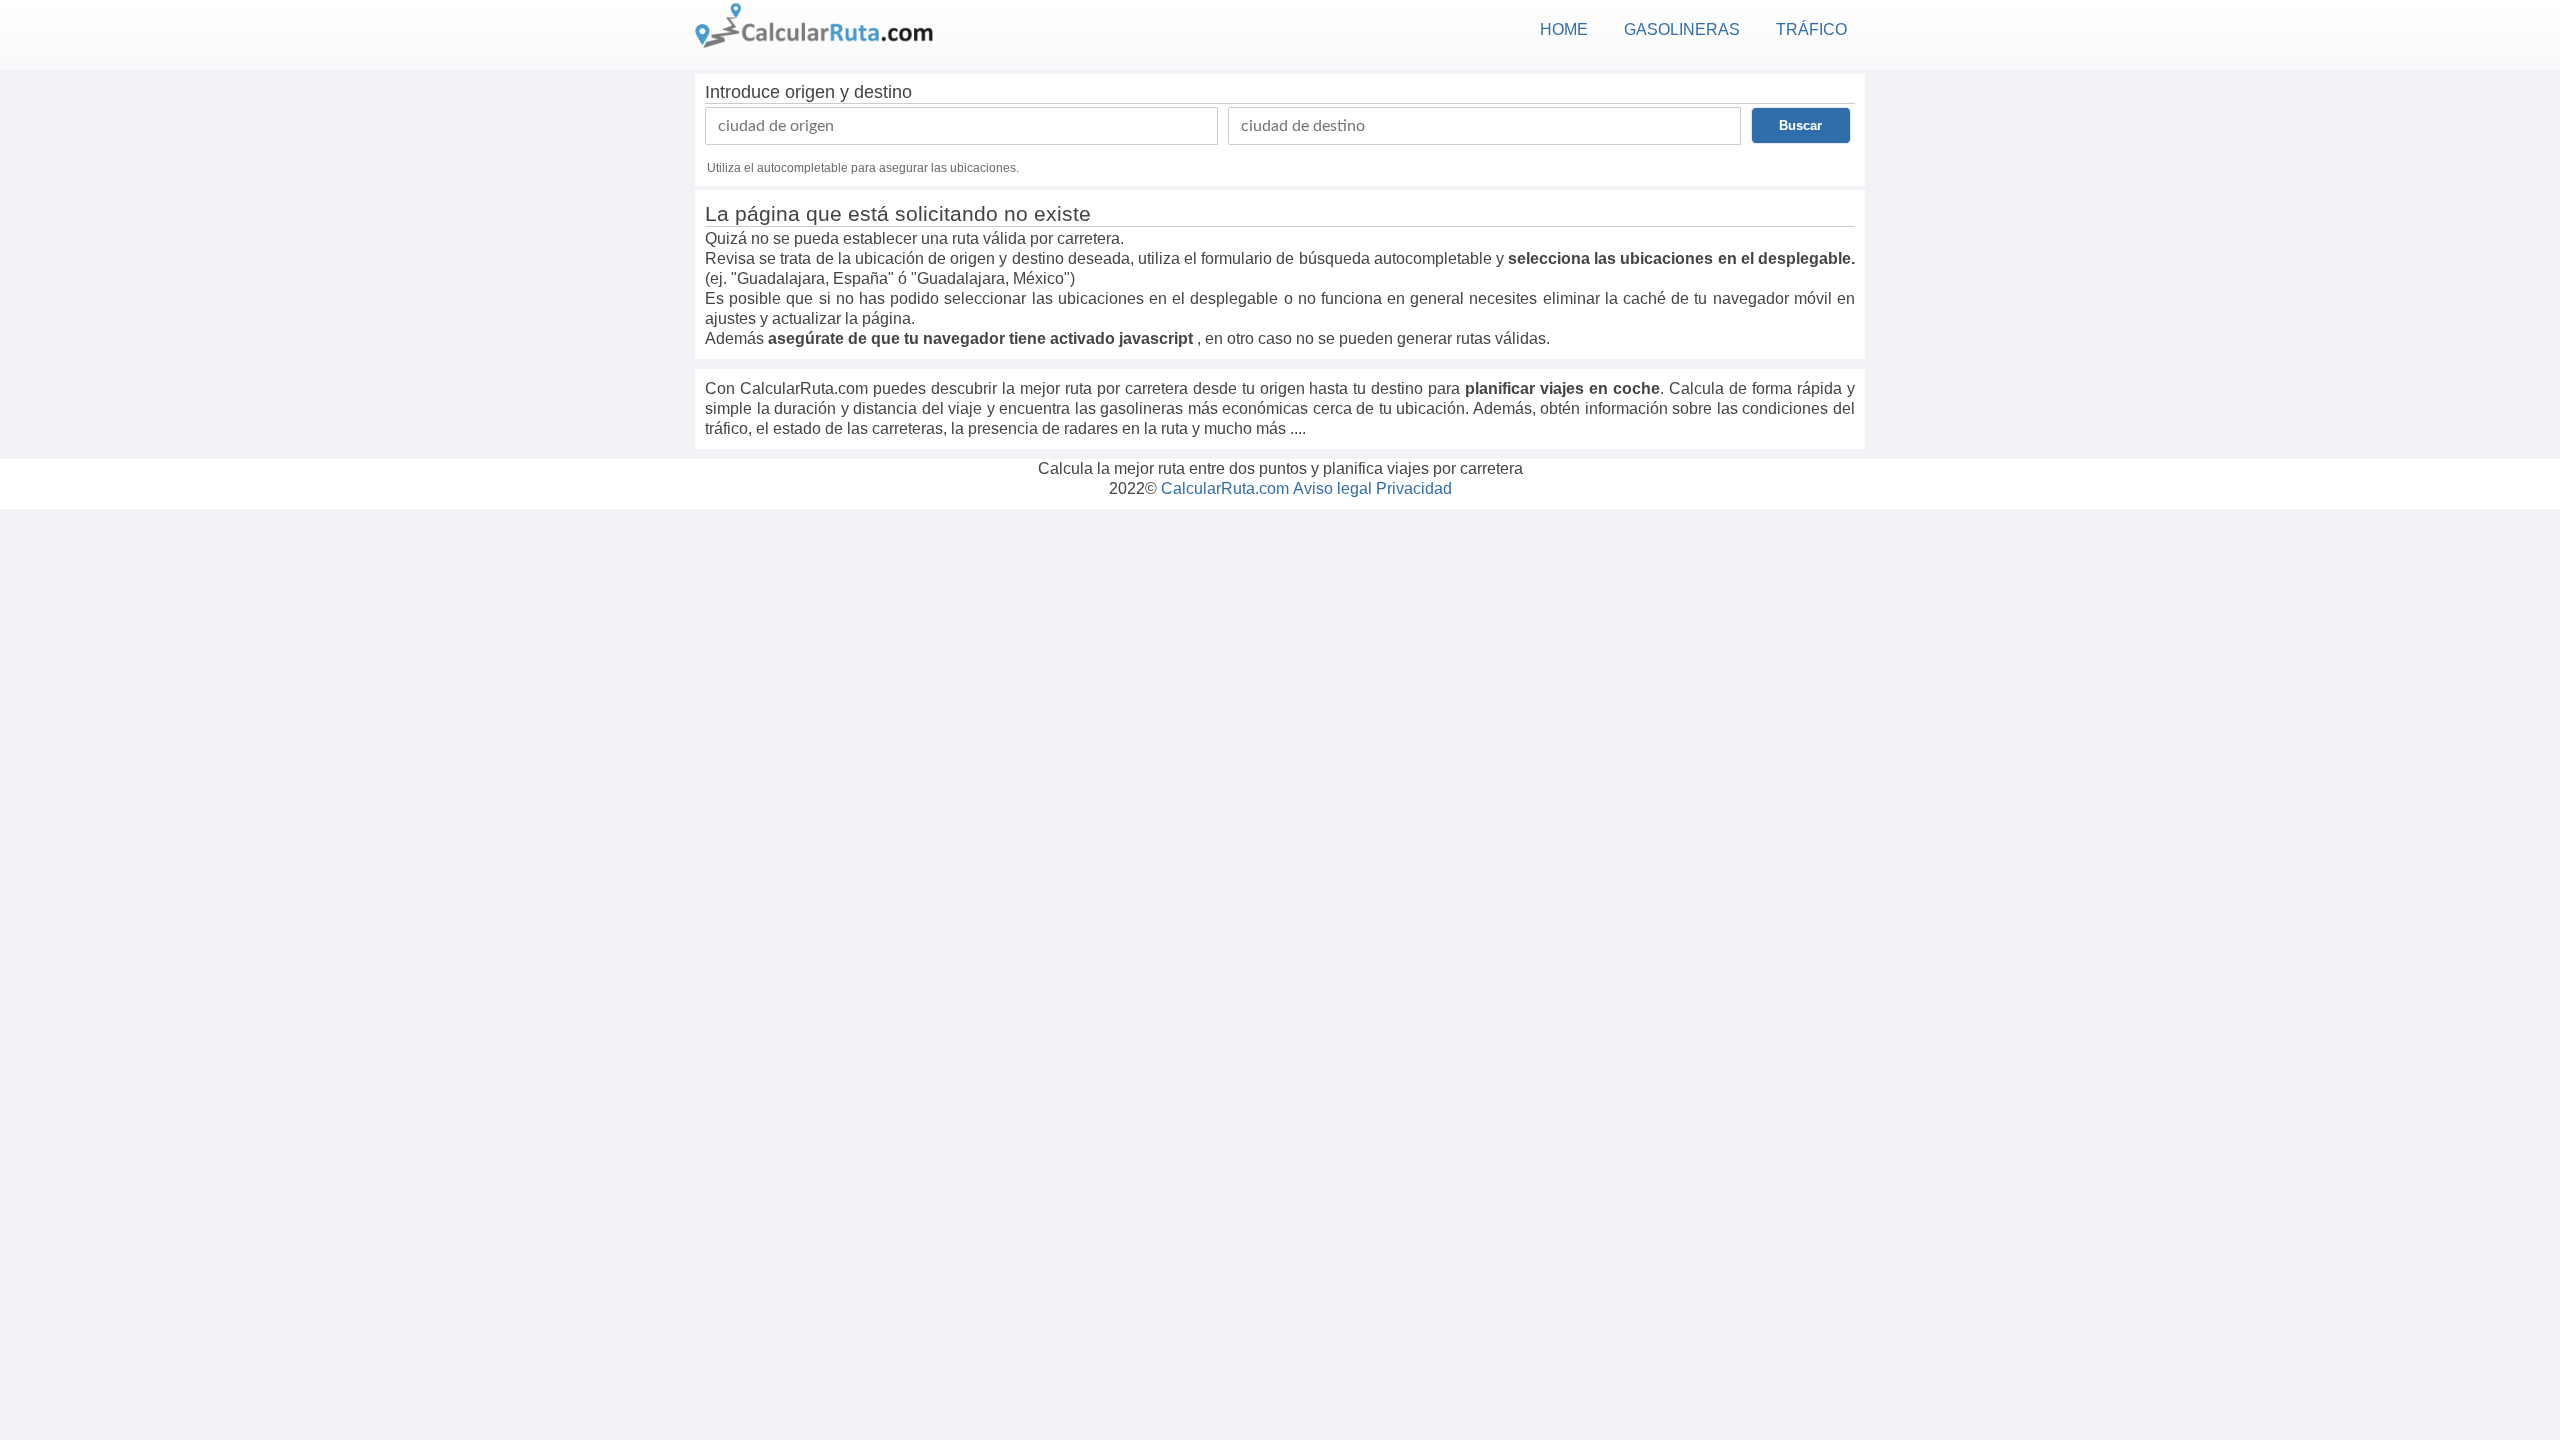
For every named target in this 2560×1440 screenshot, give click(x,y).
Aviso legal (1332, 488)
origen (810, 92)
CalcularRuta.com (1225, 488)
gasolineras (1682, 29)
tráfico (1811, 29)
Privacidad (1414, 488)
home (1564, 29)
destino (883, 92)
